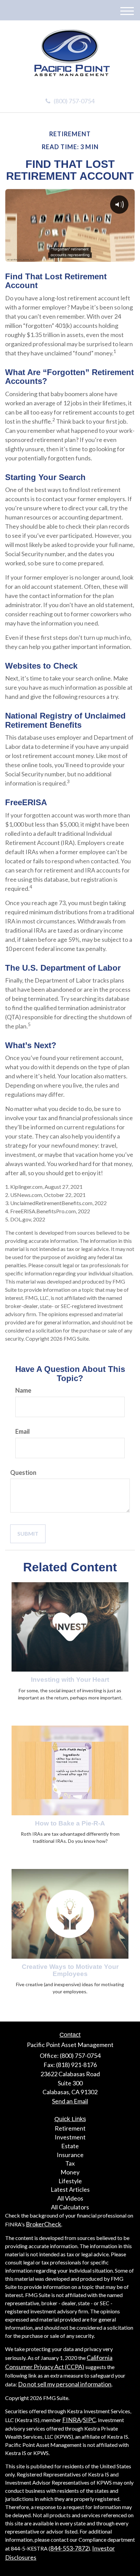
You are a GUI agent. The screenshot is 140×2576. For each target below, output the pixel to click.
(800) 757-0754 (74, 101)
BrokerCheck (43, 2224)
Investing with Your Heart (70, 1680)
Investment (70, 2137)
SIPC (89, 2420)
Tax (70, 2163)
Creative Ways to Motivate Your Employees (70, 1970)
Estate (70, 2146)
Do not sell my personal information (65, 2384)
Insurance (70, 2155)
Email (23, 1431)
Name (23, 1390)
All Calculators (70, 2207)
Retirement (70, 2128)
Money (70, 2172)
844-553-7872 (69, 2548)
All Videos (70, 2198)
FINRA (72, 2420)
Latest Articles (70, 2189)
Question (23, 1472)
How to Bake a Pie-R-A (70, 1823)
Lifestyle (70, 2181)
